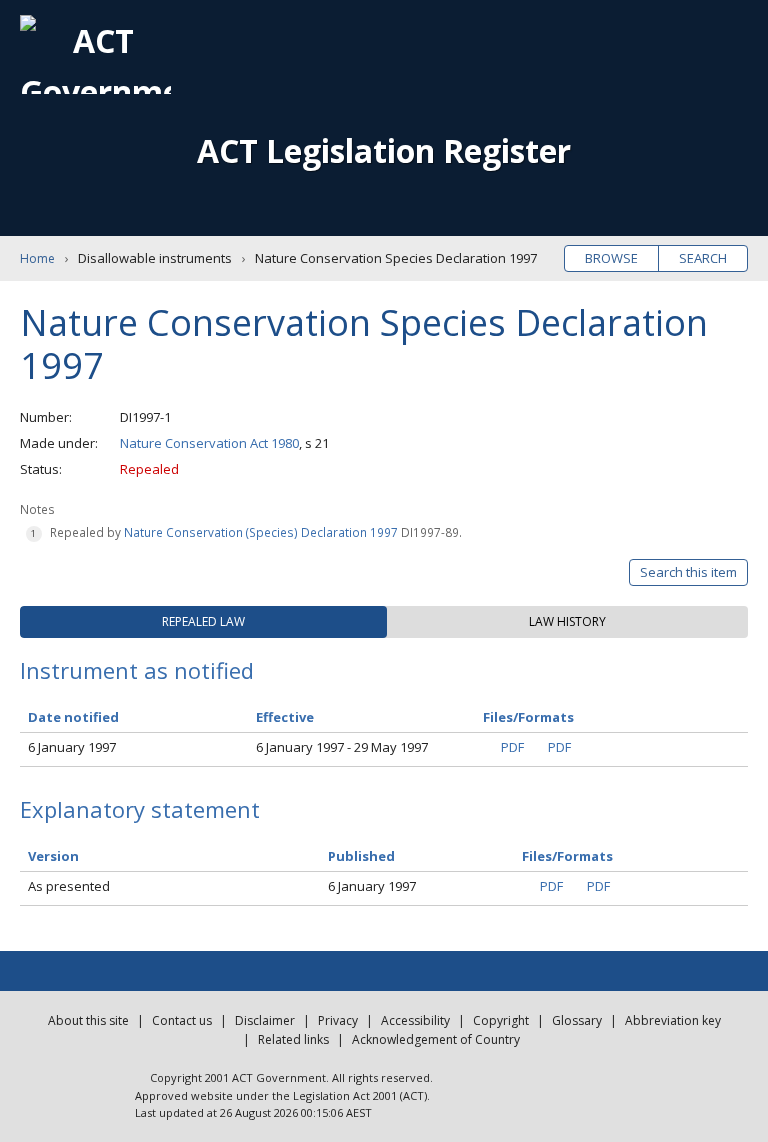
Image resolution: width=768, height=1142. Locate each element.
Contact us (182, 1020)
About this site (88, 1020)
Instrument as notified (137, 670)
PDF (512, 747)
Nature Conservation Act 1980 (209, 443)
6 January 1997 (72, 747)
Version (53, 856)
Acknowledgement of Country (436, 1039)
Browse (611, 258)
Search (703, 258)
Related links (293, 1039)
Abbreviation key (673, 1020)
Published (361, 856)
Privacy (338, 1020)
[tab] (203, 622)
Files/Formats (567, 856)
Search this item (688, 572)
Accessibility (415, 1020)
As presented (69, 886)
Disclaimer (265, 1020)
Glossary (577, 1020)
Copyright (501, 1020)
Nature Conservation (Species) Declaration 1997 (261, 532)
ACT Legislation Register (384, 150)
